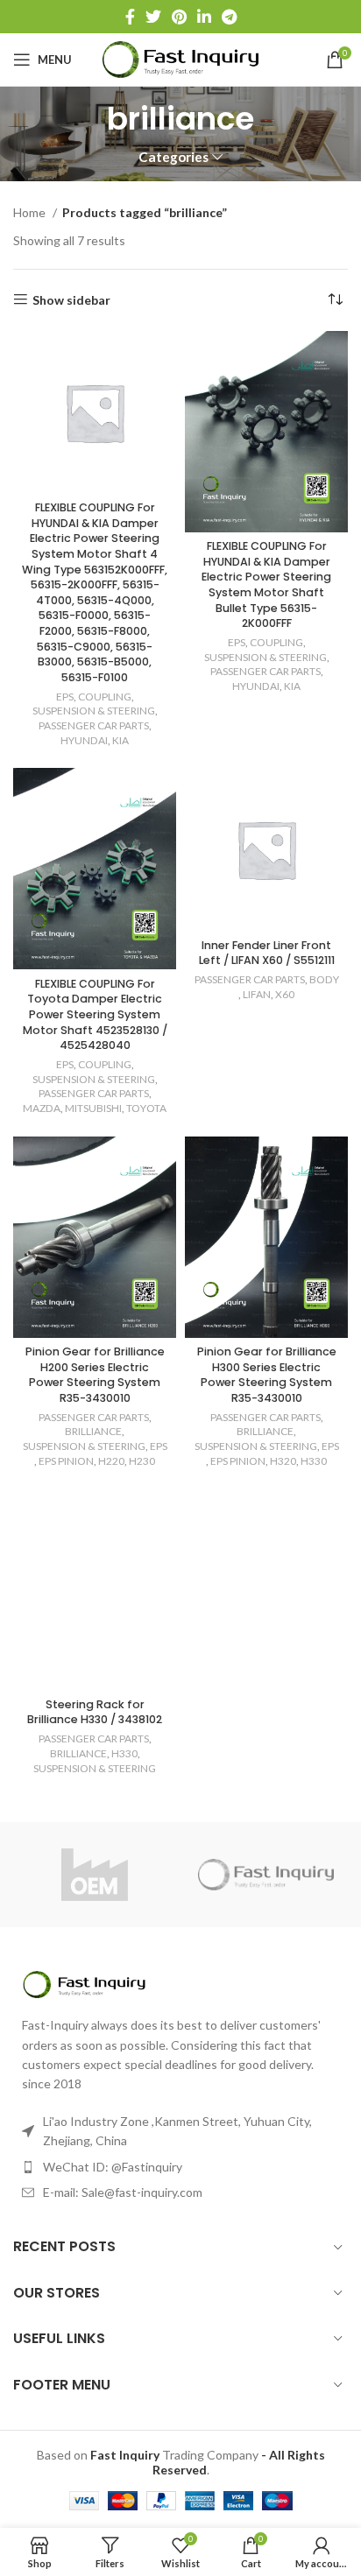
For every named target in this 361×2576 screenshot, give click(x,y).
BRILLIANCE (93, 1431)
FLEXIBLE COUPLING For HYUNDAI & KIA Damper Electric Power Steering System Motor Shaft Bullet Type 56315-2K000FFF (266, 584)
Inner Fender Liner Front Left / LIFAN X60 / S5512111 (267, 953)
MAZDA (42, 1108)
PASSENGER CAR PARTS (94, 725)
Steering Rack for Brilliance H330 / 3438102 (95, 1712)
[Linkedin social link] (204, 17)
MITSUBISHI (93, 1108)
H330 (314, 1461)
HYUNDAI (84, 740)
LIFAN (257, 994)
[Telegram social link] (229, 17)
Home (31, 212)
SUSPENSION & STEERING (94, 711)
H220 (111, 1461)
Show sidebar (71, 299)
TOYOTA (146, 1108)
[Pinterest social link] (179, 17)
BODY (324, 979)
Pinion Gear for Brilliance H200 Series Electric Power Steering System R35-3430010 (95, 1375)
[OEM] (95, 1875)
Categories (173, 157)
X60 (285, 994)
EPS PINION (66, 1461)
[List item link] (180, 2167)
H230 (142, 1461)
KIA (120, 740)
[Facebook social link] (130, 17)
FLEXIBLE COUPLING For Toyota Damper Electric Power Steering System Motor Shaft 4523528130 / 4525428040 (95, 1015)
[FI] (266, 1875)
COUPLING (105, 697)
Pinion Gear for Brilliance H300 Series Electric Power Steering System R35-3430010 (267, 1375)
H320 (283, 1461)
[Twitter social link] (153, 17)
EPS (65, 697)
